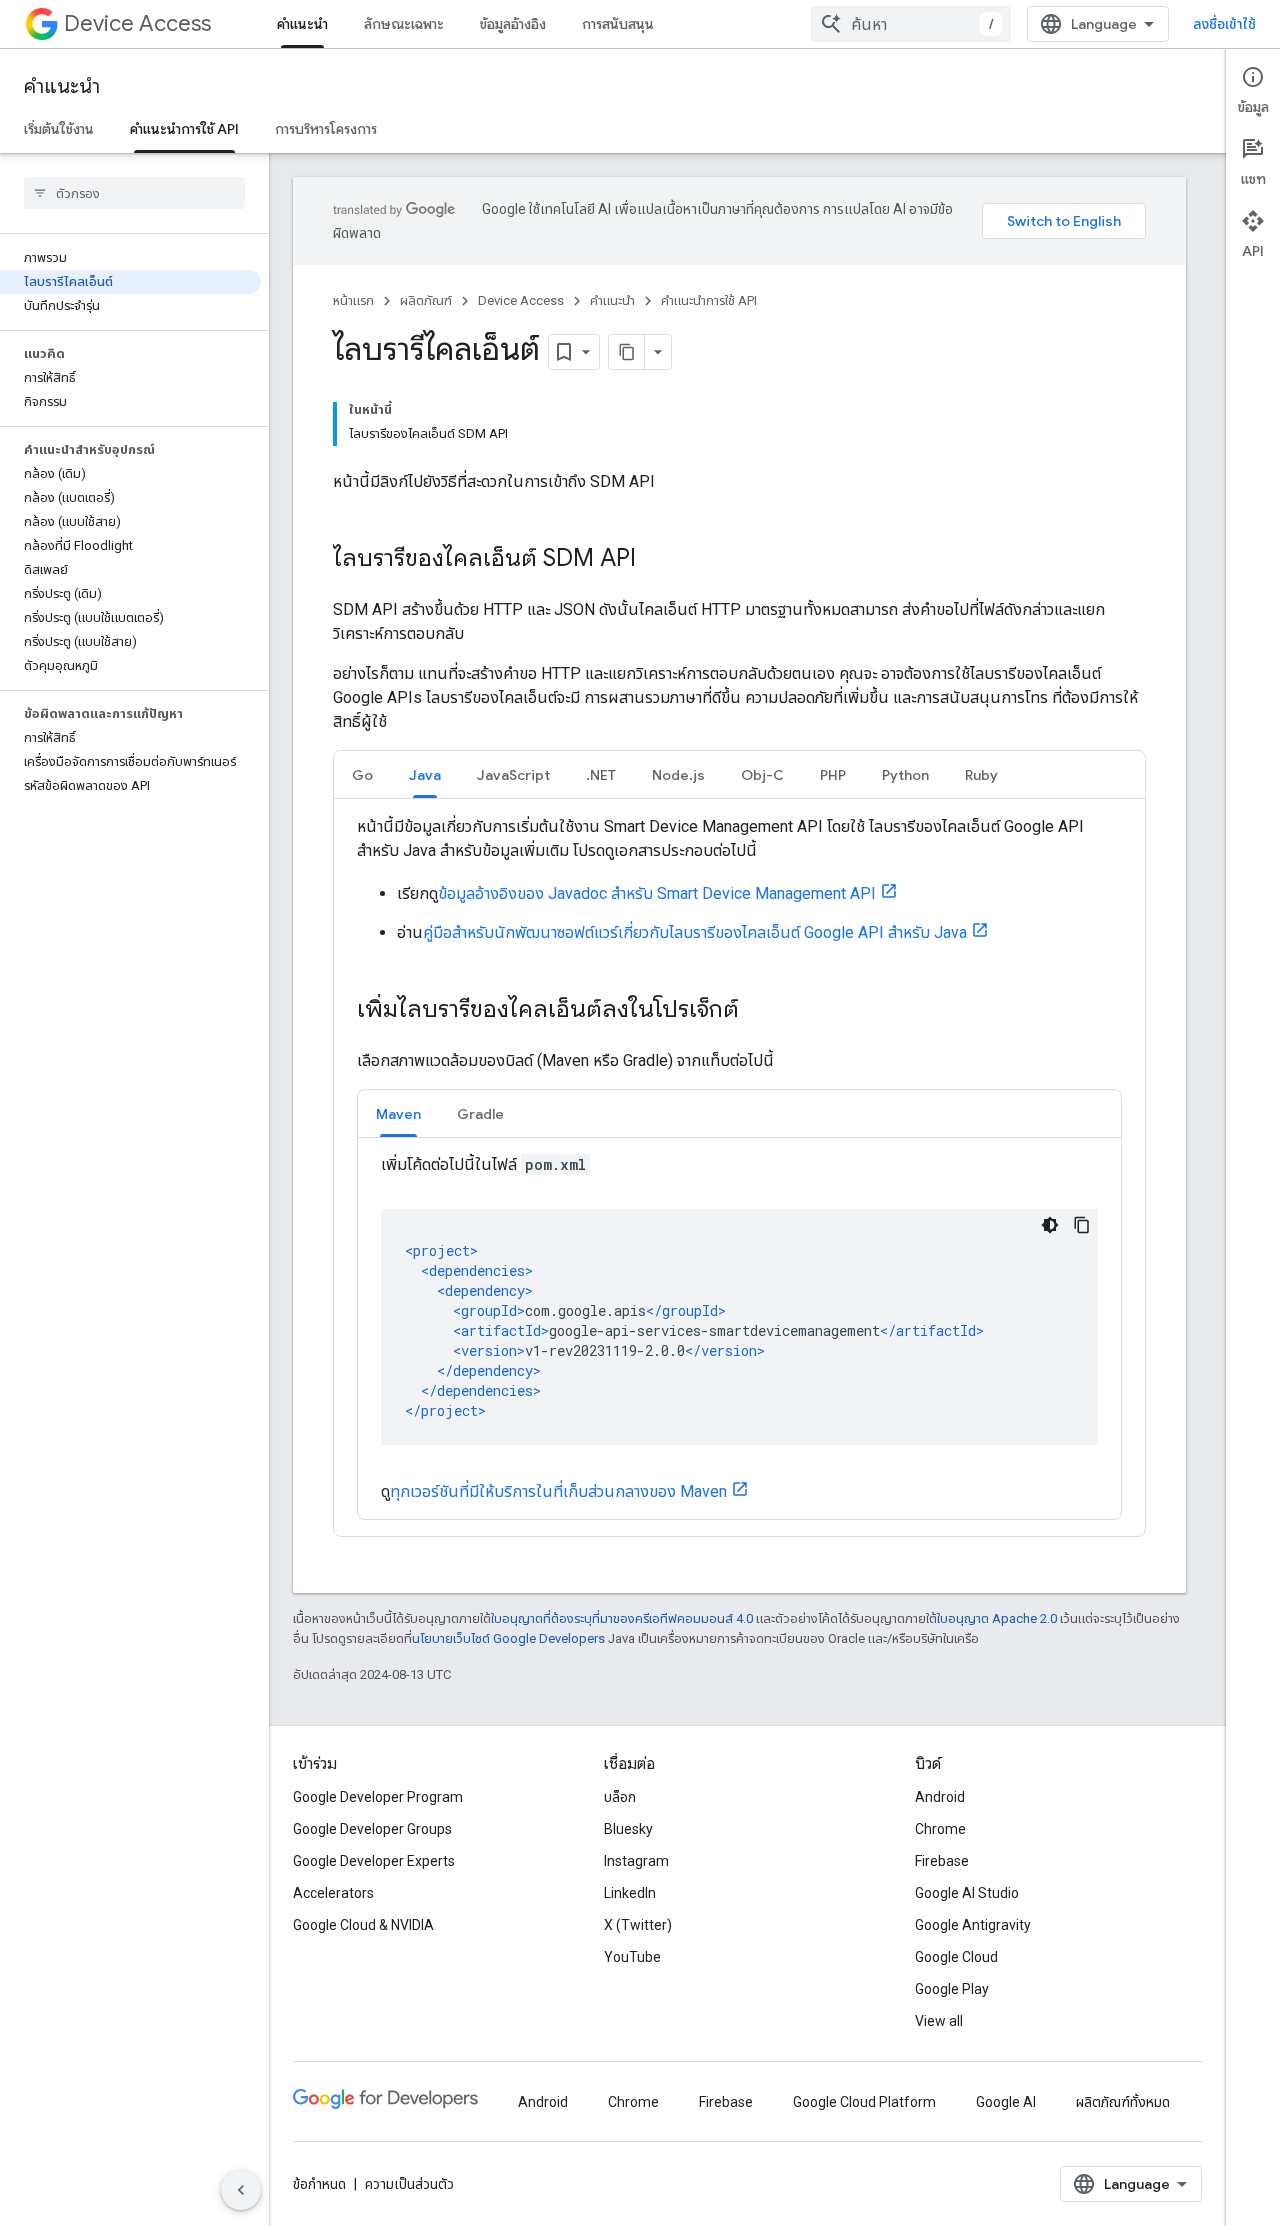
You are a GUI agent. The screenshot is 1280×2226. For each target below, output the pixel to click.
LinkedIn (630, 1893)
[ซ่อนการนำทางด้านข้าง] (241, 2190)
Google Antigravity (973, 1925)
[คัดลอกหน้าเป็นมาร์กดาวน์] (627, 352)
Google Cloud (956, 1957)
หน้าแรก (353, 300)
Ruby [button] (981, 775)
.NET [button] (601, 775)
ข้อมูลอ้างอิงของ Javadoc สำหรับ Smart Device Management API (657, 893)
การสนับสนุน (618, 24)
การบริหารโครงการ (326, 129)
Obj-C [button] (762, 775)
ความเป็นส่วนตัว (409, 2184)
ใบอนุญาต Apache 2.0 (997, 1618)
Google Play (952, 1989)
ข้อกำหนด (319, 2184)
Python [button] (905, 775)
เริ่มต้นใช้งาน (59, 129)
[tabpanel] (739, 1167)
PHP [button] (833, 775)
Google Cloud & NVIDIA (363, 1925)
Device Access (137, 23)
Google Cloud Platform (864, 2102)
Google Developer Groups (372, 1829)
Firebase (942, 1861)
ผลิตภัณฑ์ (426, 300)
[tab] (362, 774)
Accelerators (333, 1893)
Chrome (940, 1829)
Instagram (636, 1861)
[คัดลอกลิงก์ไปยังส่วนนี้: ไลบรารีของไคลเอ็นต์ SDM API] (656, 560)
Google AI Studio (967, 1893)
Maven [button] (398, 1114)
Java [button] (425, 775)
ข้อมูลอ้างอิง (513, 24)
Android (940, 1797)
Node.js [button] (678, 775)
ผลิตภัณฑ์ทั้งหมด (1123, 2102)
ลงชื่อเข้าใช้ (1224, 24)
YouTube (632, 1957)
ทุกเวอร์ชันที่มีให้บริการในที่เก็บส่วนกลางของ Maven (558, 1491)
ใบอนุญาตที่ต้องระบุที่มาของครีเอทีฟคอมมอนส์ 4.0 (622, 1618)
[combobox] (911, 24)
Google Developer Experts (374, 1861)
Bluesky (628, 1829)
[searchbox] (134, 193)
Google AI (1006, 2102)
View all (939, 2021)
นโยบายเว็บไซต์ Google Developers (508, 1638)
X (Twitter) (638, 1925)
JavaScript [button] (513, 775)
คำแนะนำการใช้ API (184, 129)
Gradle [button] (480, 1114)
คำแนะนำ (302, 24)
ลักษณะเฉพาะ (404, 24)
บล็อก (620, 1797)
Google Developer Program (378, 1797)
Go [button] (362, 775)
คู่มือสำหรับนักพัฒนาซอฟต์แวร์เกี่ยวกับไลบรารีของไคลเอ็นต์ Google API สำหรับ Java (695, 932)
